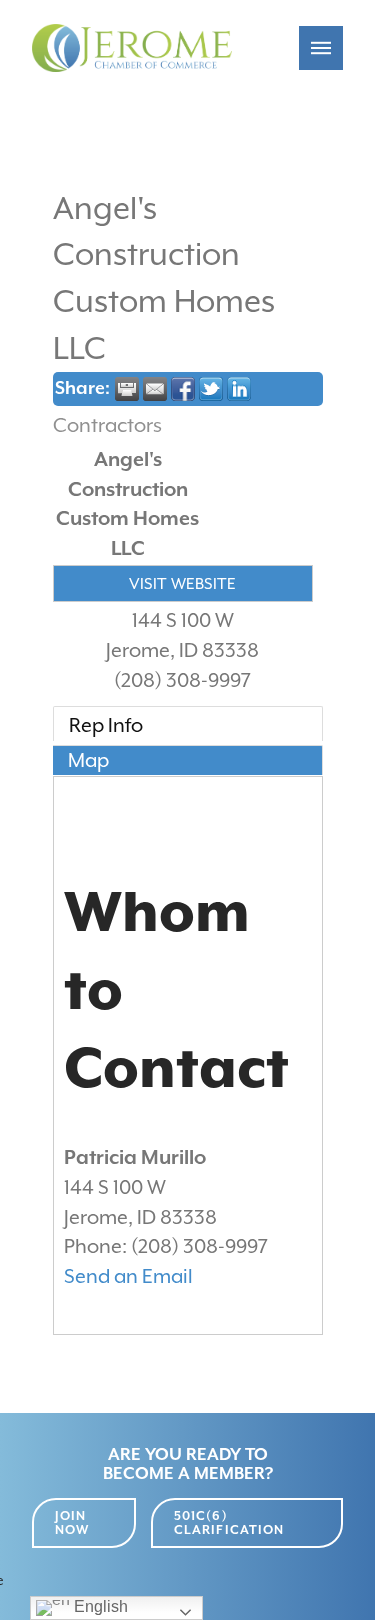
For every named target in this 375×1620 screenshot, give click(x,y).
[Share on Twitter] (211, 389)
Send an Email (128, 1276)
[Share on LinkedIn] (239, 389)
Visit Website (182, 583)
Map (88, 760)
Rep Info (106, 725)
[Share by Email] (155, 389)
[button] (321, 48)
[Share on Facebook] (183, 389)
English (99, 1606)
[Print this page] (127, 389)
